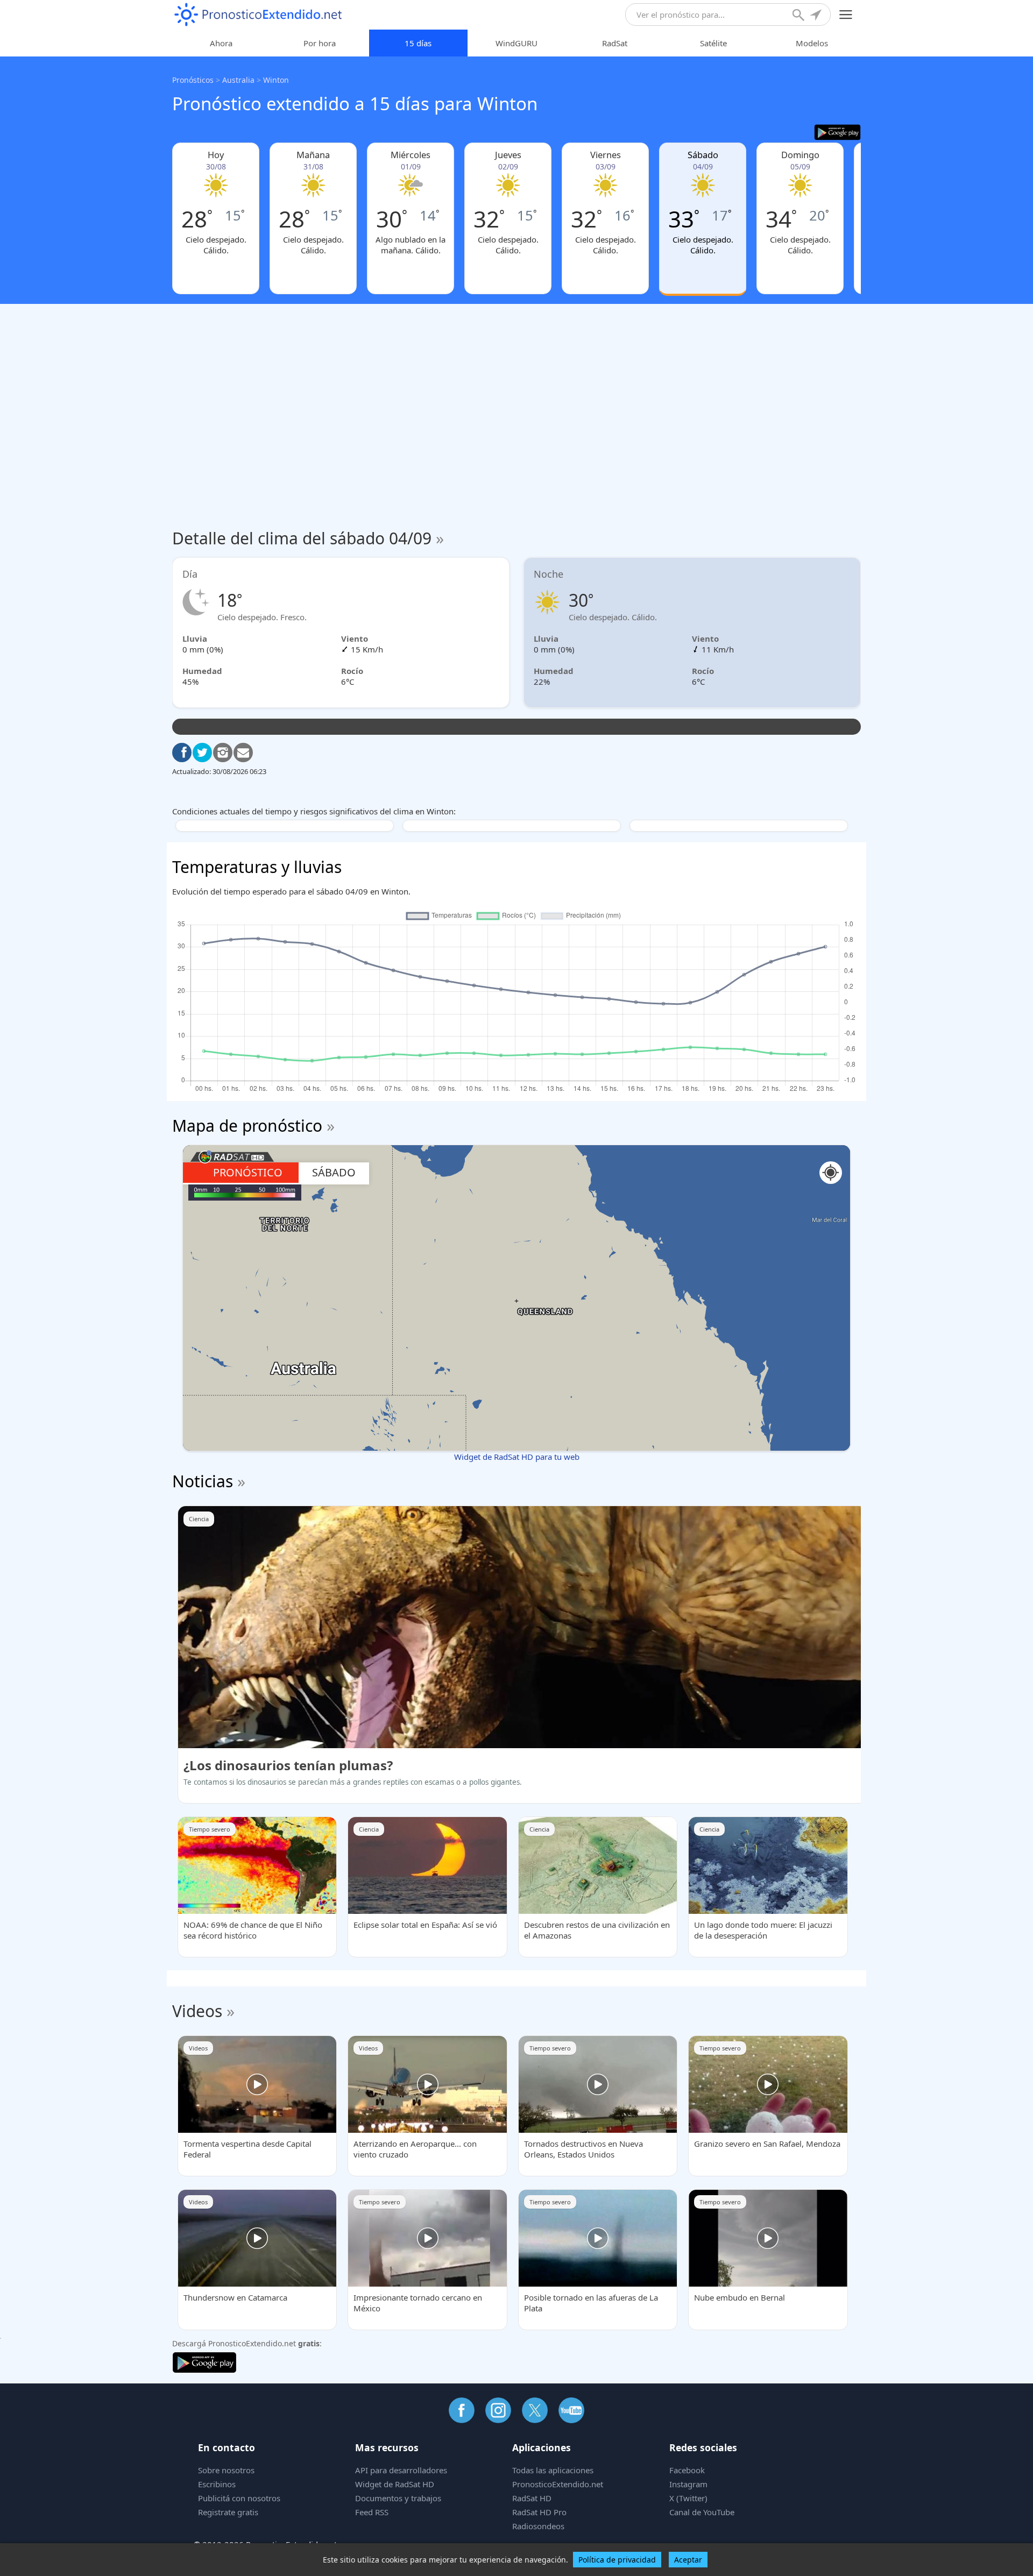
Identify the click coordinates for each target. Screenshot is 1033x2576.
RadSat (615, 43)
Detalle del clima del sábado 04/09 (308, 538)
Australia (238, 80)
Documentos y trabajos (398, 2498)
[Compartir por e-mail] (243, 753)
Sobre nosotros (226, 2470)
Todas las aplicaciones (553, 2470)
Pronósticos (193, 80)
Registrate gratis (228, 2512)
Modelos (812, 43)
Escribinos (217, 2484)
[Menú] (846, 15)
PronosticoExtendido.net (558, 2484)
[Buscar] (799, 16)
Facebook (687, 2470)
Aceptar (688, 2560)
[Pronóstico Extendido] (258, 15)
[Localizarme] (817, 16)
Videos (197, 2011)
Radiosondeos (538, 2526)
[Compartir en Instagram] (223, 753)
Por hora (320, 43)
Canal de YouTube (702, 2512)
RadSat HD (532, 2498)
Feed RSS (372, 2512)
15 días (418, 43)
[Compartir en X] (202, 753)
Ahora (221, 43)
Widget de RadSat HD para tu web (517, 1457)
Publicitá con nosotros (239, 2498)
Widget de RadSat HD (395, 2484)
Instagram (688, 2484)
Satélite (713, 43)
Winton (276, 80)
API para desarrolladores (401, 2470)
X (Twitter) (688, 2498)
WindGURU (516, 43)
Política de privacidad (617, 2560)
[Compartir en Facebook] (182, 753)
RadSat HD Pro (539, 2512)
